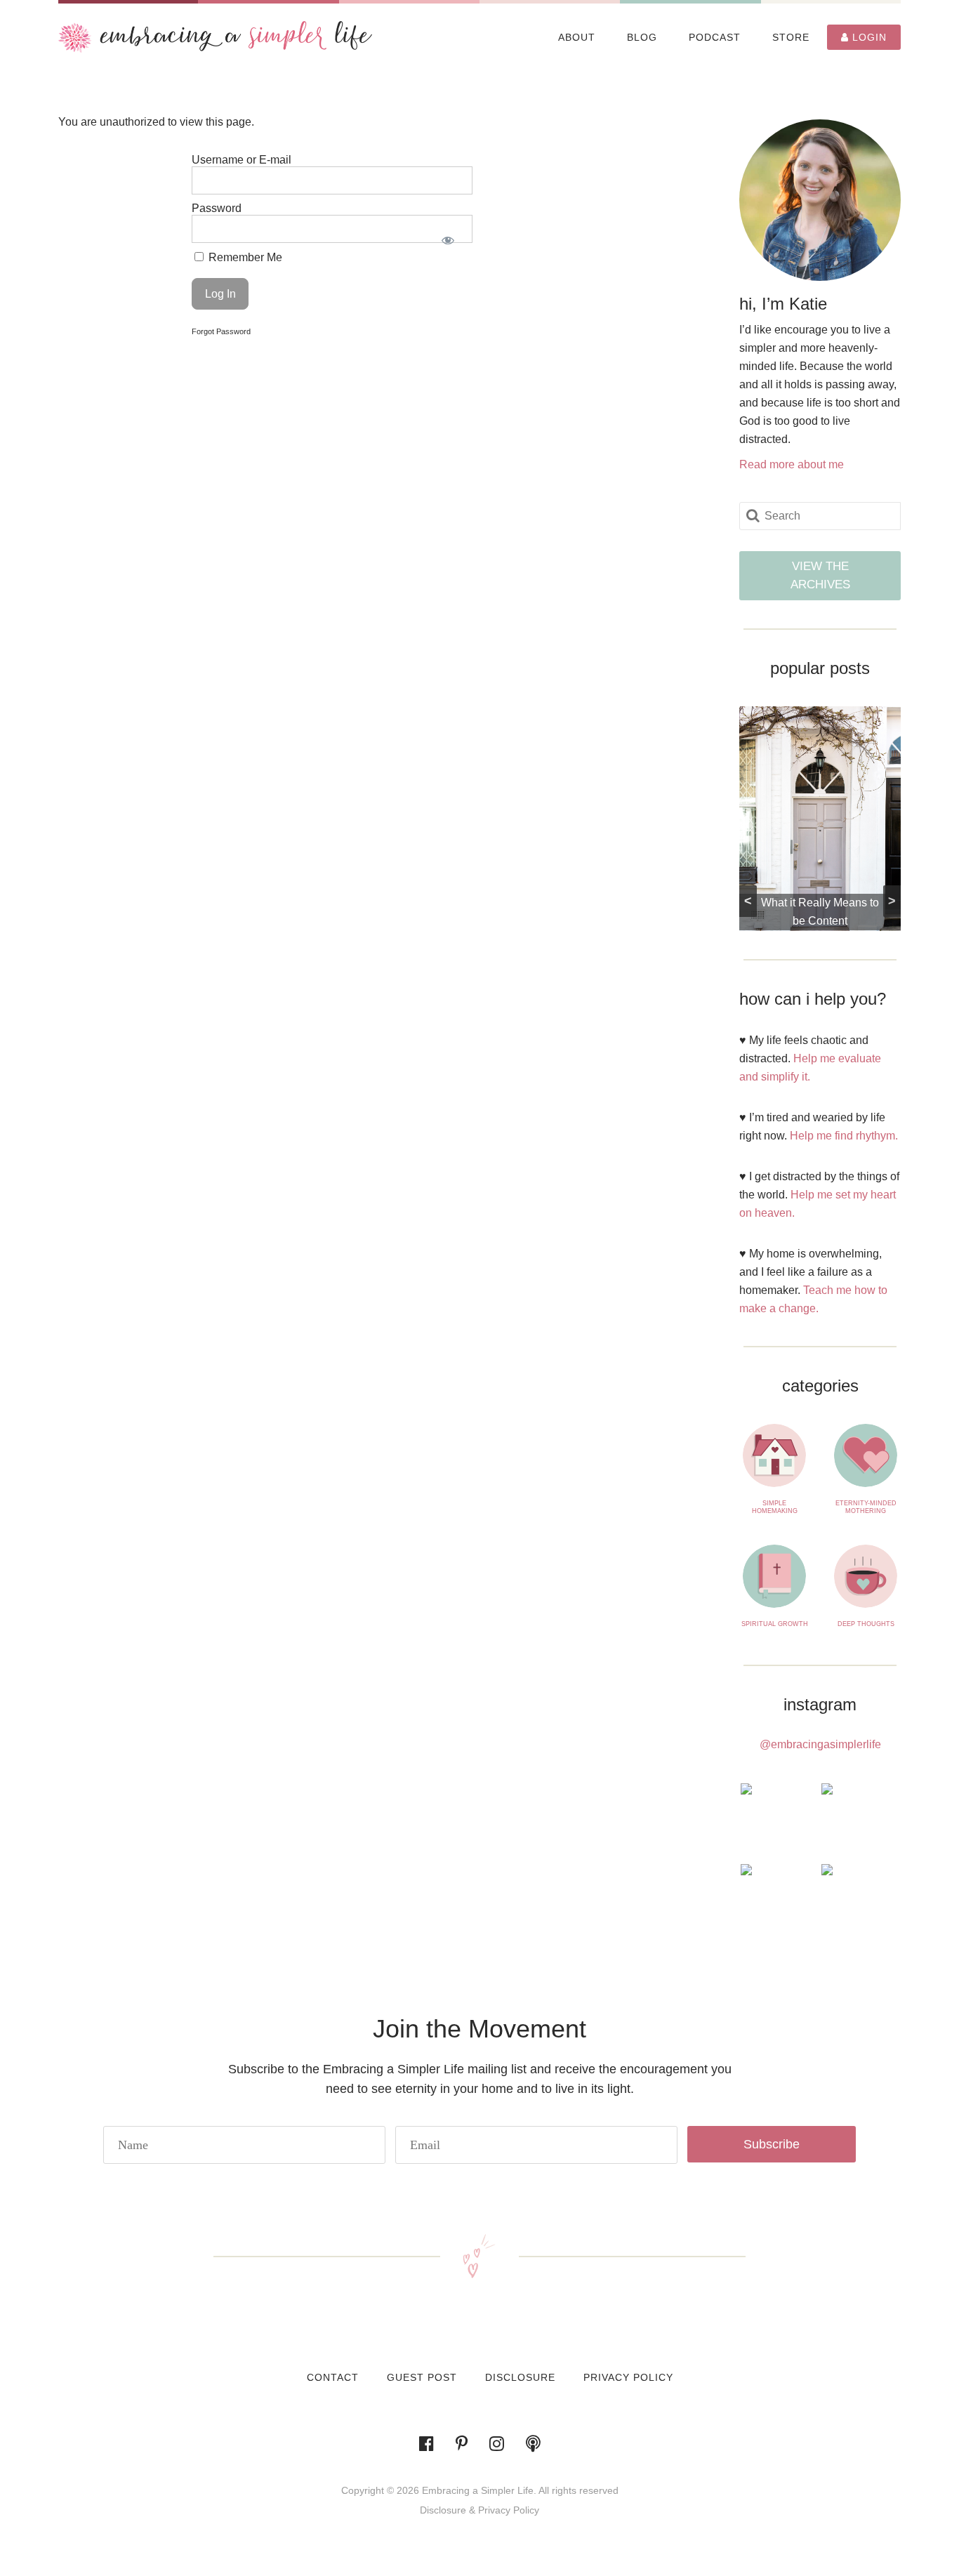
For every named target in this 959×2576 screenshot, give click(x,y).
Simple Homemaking (775, 1507)
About (577, 37)
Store (791, 37)
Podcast (715, 37)
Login (868, 37)
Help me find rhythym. (844, 1136)
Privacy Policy (628, 2377)
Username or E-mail (242, 160)
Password (217, 208)
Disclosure (520, 2377)
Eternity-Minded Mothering (866, 1507)
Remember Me (244, 257)
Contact (333, 2377)
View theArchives (820, 575)
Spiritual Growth (775, 1624)
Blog (642, 37)
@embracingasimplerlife (820, 1744)
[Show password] (448, 240)
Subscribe (772, 2144)
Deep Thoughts (866, 1624)
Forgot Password (221, 331)
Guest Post (422, 2377)
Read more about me (792, 464)
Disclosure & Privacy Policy (479, 2510)
